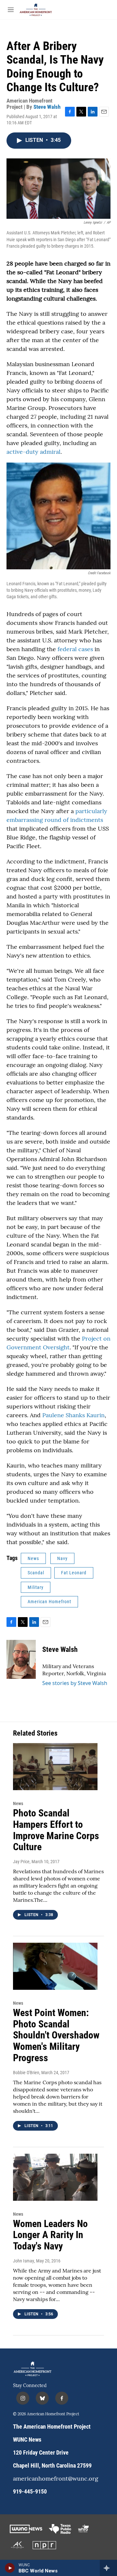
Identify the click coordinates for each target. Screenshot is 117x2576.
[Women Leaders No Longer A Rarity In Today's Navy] (55, 2177)
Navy (62, 1558)
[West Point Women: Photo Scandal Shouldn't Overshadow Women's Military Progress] (55, 1966)
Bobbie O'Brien (26, 2073)
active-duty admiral (33, 452)
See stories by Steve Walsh (75, 1683)
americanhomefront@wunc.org (56, 2479)
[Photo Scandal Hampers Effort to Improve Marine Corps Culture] (55, 1767)
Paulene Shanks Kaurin (73, 1415)
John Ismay (24, 2261)
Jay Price (21, 1862)
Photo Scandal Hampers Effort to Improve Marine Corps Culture (56, 1830)
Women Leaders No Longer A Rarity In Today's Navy (50, 2235)
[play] (10, 2568)
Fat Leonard (74, 1573)
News (33, 1558)
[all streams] (108, 2568)
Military (36, 1587)
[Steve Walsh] (21, 1659)
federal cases (75, 649)
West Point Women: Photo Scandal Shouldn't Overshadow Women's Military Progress (56, 2035)
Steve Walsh (47, 107)
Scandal (36, 1573)
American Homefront (49, 1602)
